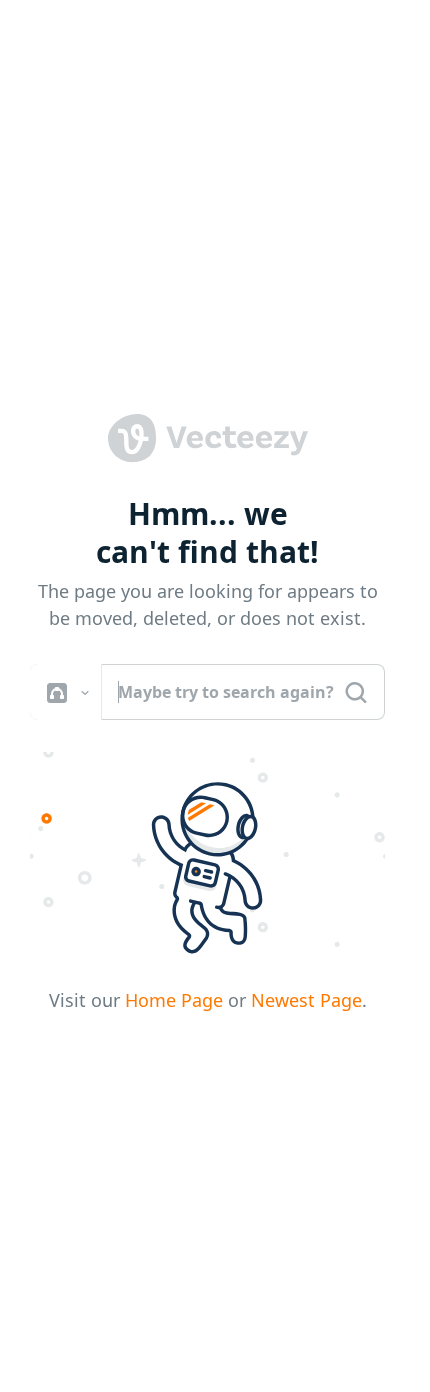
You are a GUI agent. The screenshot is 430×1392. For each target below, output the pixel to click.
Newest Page (306, 1000)
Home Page (174, 1000)
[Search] (356, 692)
